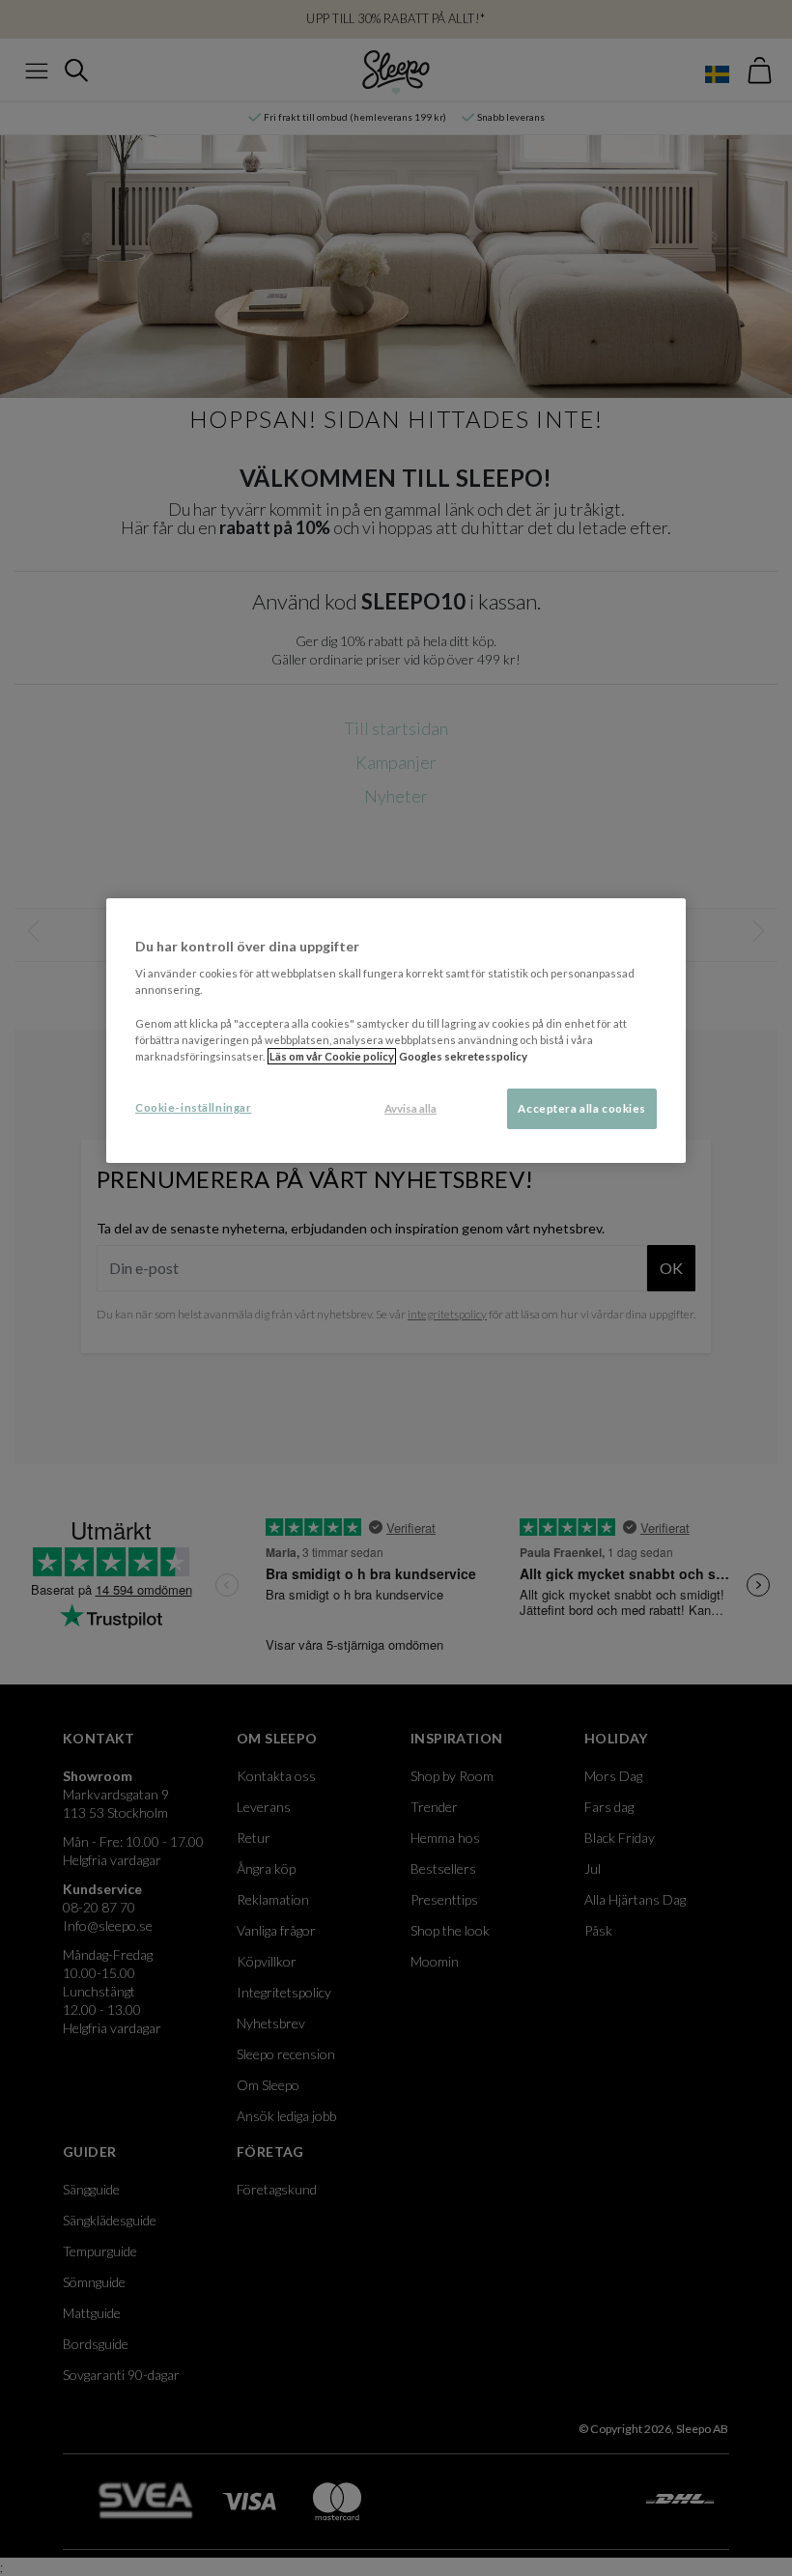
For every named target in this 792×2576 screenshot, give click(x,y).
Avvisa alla (410, 1108)
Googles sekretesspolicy (463, 1056)
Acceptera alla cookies (582, 1108)
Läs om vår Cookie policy (332, 1056)
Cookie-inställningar (193, 1107)
